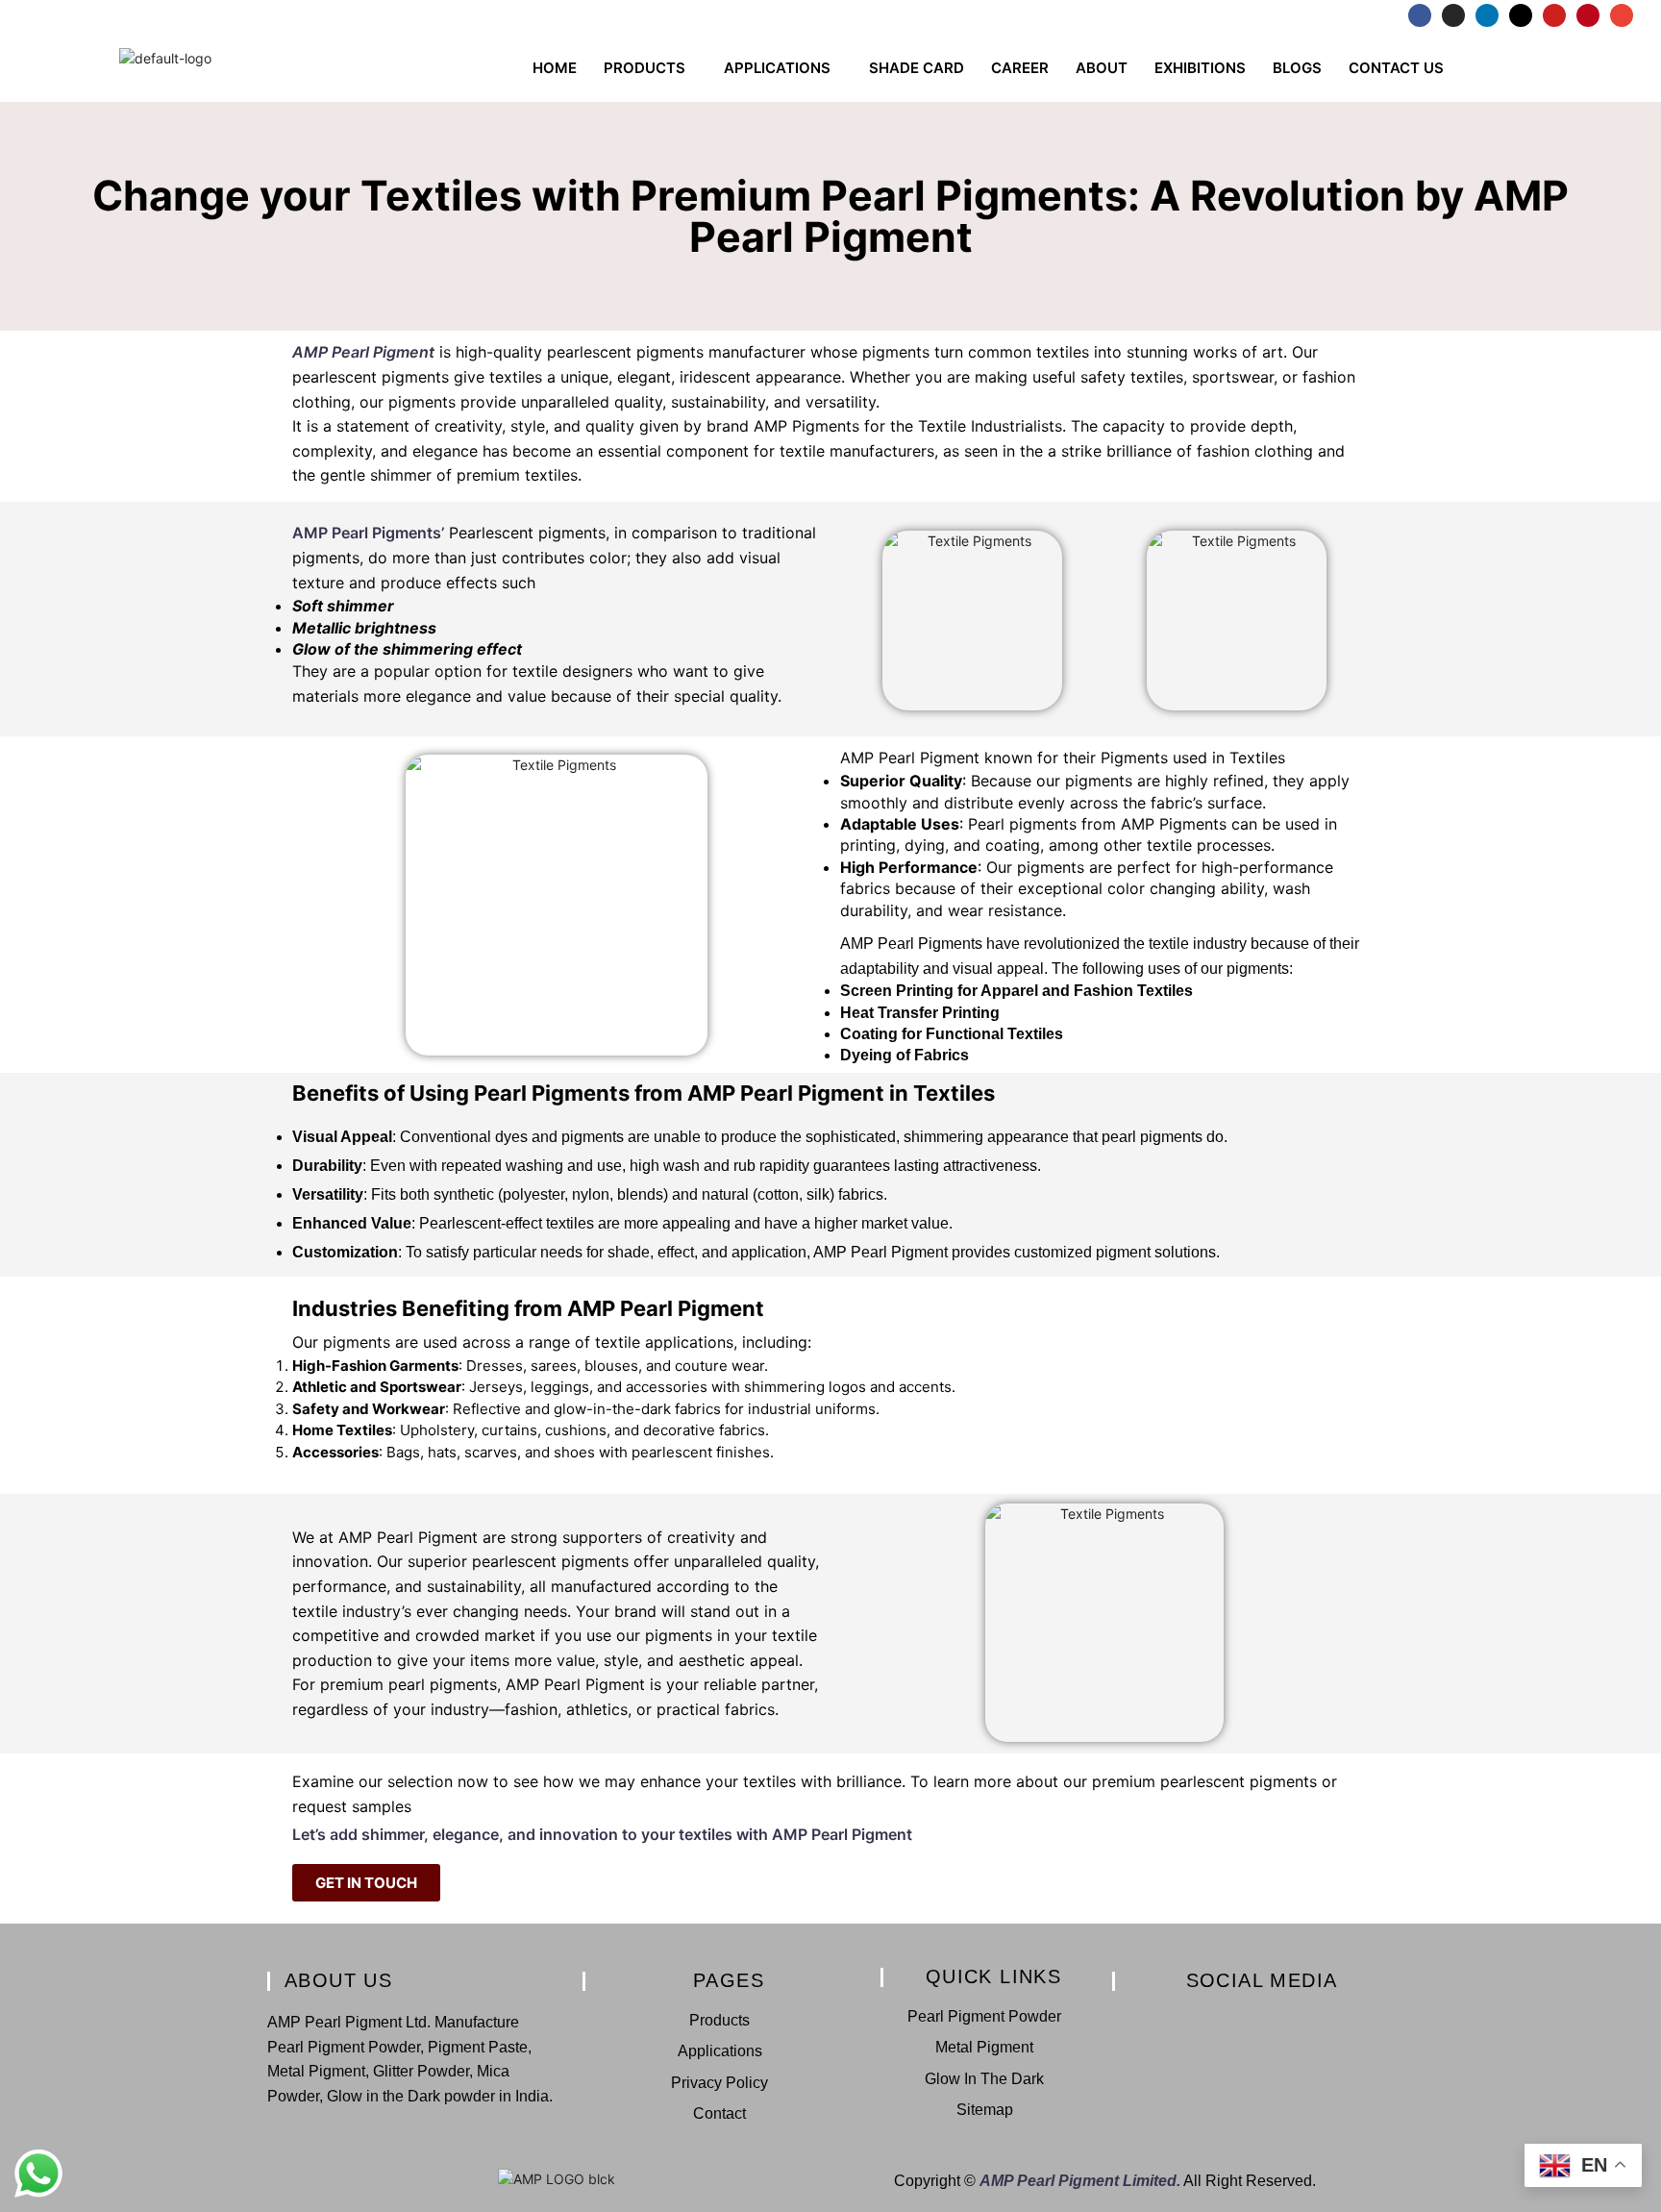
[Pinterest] (1588, 15)
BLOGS (1297, 68)
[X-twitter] (1521, 15)
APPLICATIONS (777, 68)
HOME (555, 68)
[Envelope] (1622, 15)
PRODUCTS (645, 68)
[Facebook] (1420, 15)
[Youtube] (1554, 15)
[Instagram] (1453, 15)
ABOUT (1102, 68)
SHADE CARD (917, 68)
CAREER (1020, 68)
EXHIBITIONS (1200, 68)
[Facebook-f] (1155, 2019)
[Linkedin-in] (1220, 2019)
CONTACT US (1396, 68)
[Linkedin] (1487, 15)
